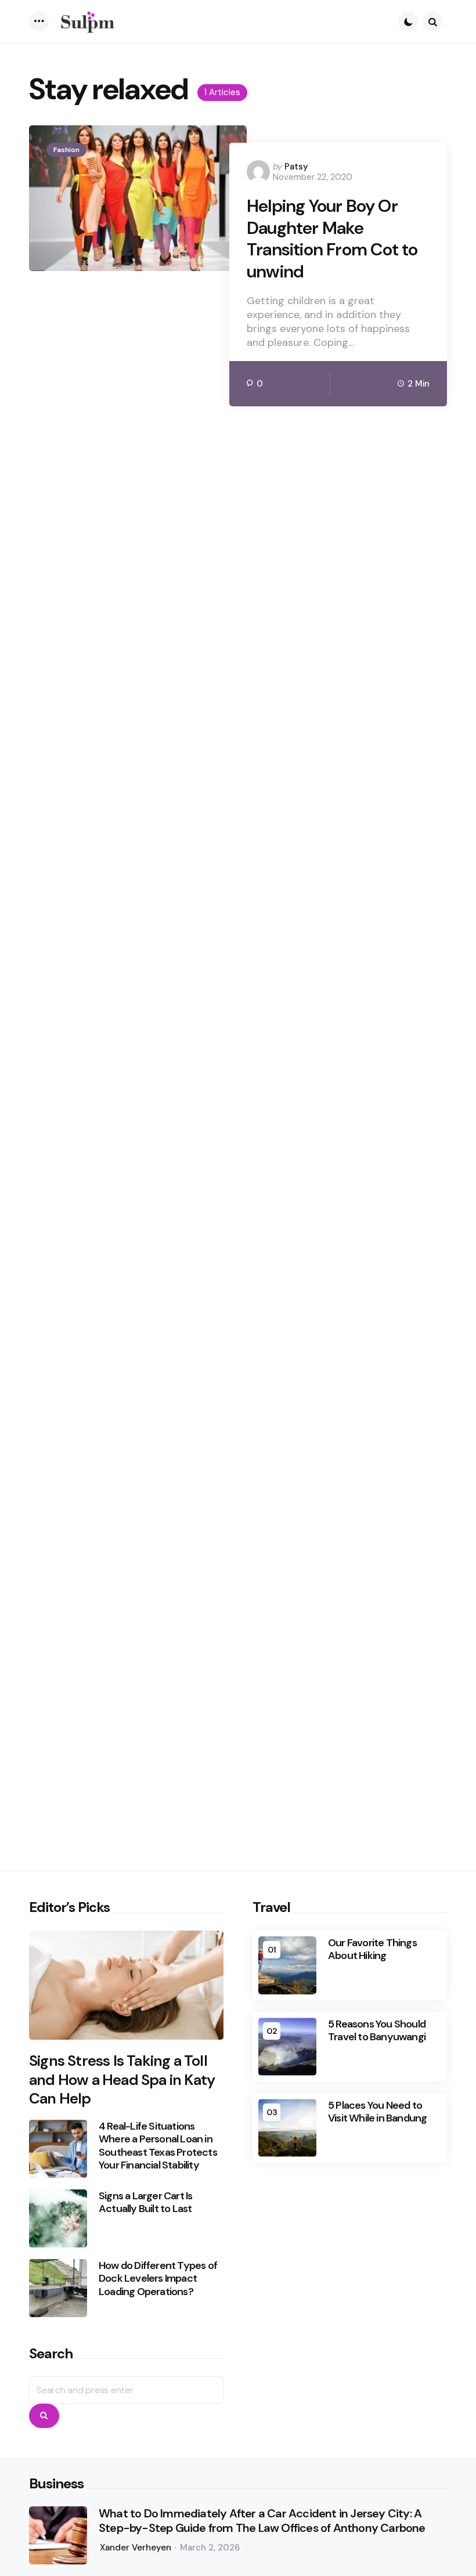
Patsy (296, 167)
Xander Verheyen (136, 2548)
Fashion (66, 150)
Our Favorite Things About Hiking (372, 1949)
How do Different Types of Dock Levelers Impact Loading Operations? (158, 2279)
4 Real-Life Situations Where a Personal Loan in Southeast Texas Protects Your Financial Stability (158, 2146)
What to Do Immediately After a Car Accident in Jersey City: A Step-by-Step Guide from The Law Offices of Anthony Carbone (262, 2521)
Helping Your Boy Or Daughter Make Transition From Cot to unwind (332, 239)
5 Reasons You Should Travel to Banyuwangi (377, 2031)
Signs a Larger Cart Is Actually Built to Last (145, 2202)
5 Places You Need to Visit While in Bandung (377, 2112)
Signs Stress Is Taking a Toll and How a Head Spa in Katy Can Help (122, 2080)
